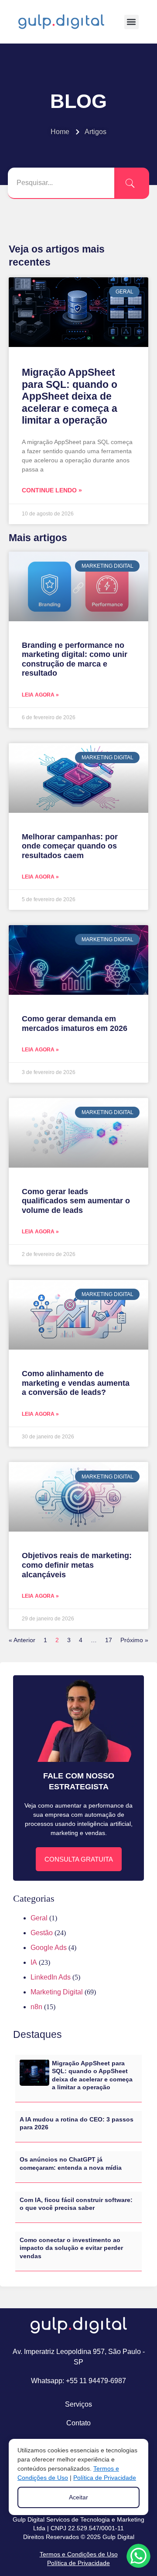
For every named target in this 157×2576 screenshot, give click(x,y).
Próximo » (134, 1640)
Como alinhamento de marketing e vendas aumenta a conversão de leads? (76, 1383)
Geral (39, 1918)
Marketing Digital (57, 1992)
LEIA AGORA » (40, 695)
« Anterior (22, 1640)
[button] (131, 22)
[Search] (132, 183)
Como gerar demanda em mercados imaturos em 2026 (75, 1024)
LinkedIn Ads (51, 1977)
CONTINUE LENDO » (52, 490)
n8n (36, 2007)
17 (109, 1640)
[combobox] (61, 183)
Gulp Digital (118, 2537)
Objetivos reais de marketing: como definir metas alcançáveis (77, 1565)
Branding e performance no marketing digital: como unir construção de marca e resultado (75, 659)
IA (34, 1962)
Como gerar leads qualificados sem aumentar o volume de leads (76, 1201)
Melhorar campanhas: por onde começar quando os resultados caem (70, 846)
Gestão (42, 1933)
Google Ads (49, 1948)
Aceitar (78, 2497)
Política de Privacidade (78, 2563)
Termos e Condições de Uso (79, 2554)
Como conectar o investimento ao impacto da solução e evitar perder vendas (71, 2248)
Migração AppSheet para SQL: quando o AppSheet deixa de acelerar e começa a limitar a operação (70, 396)
